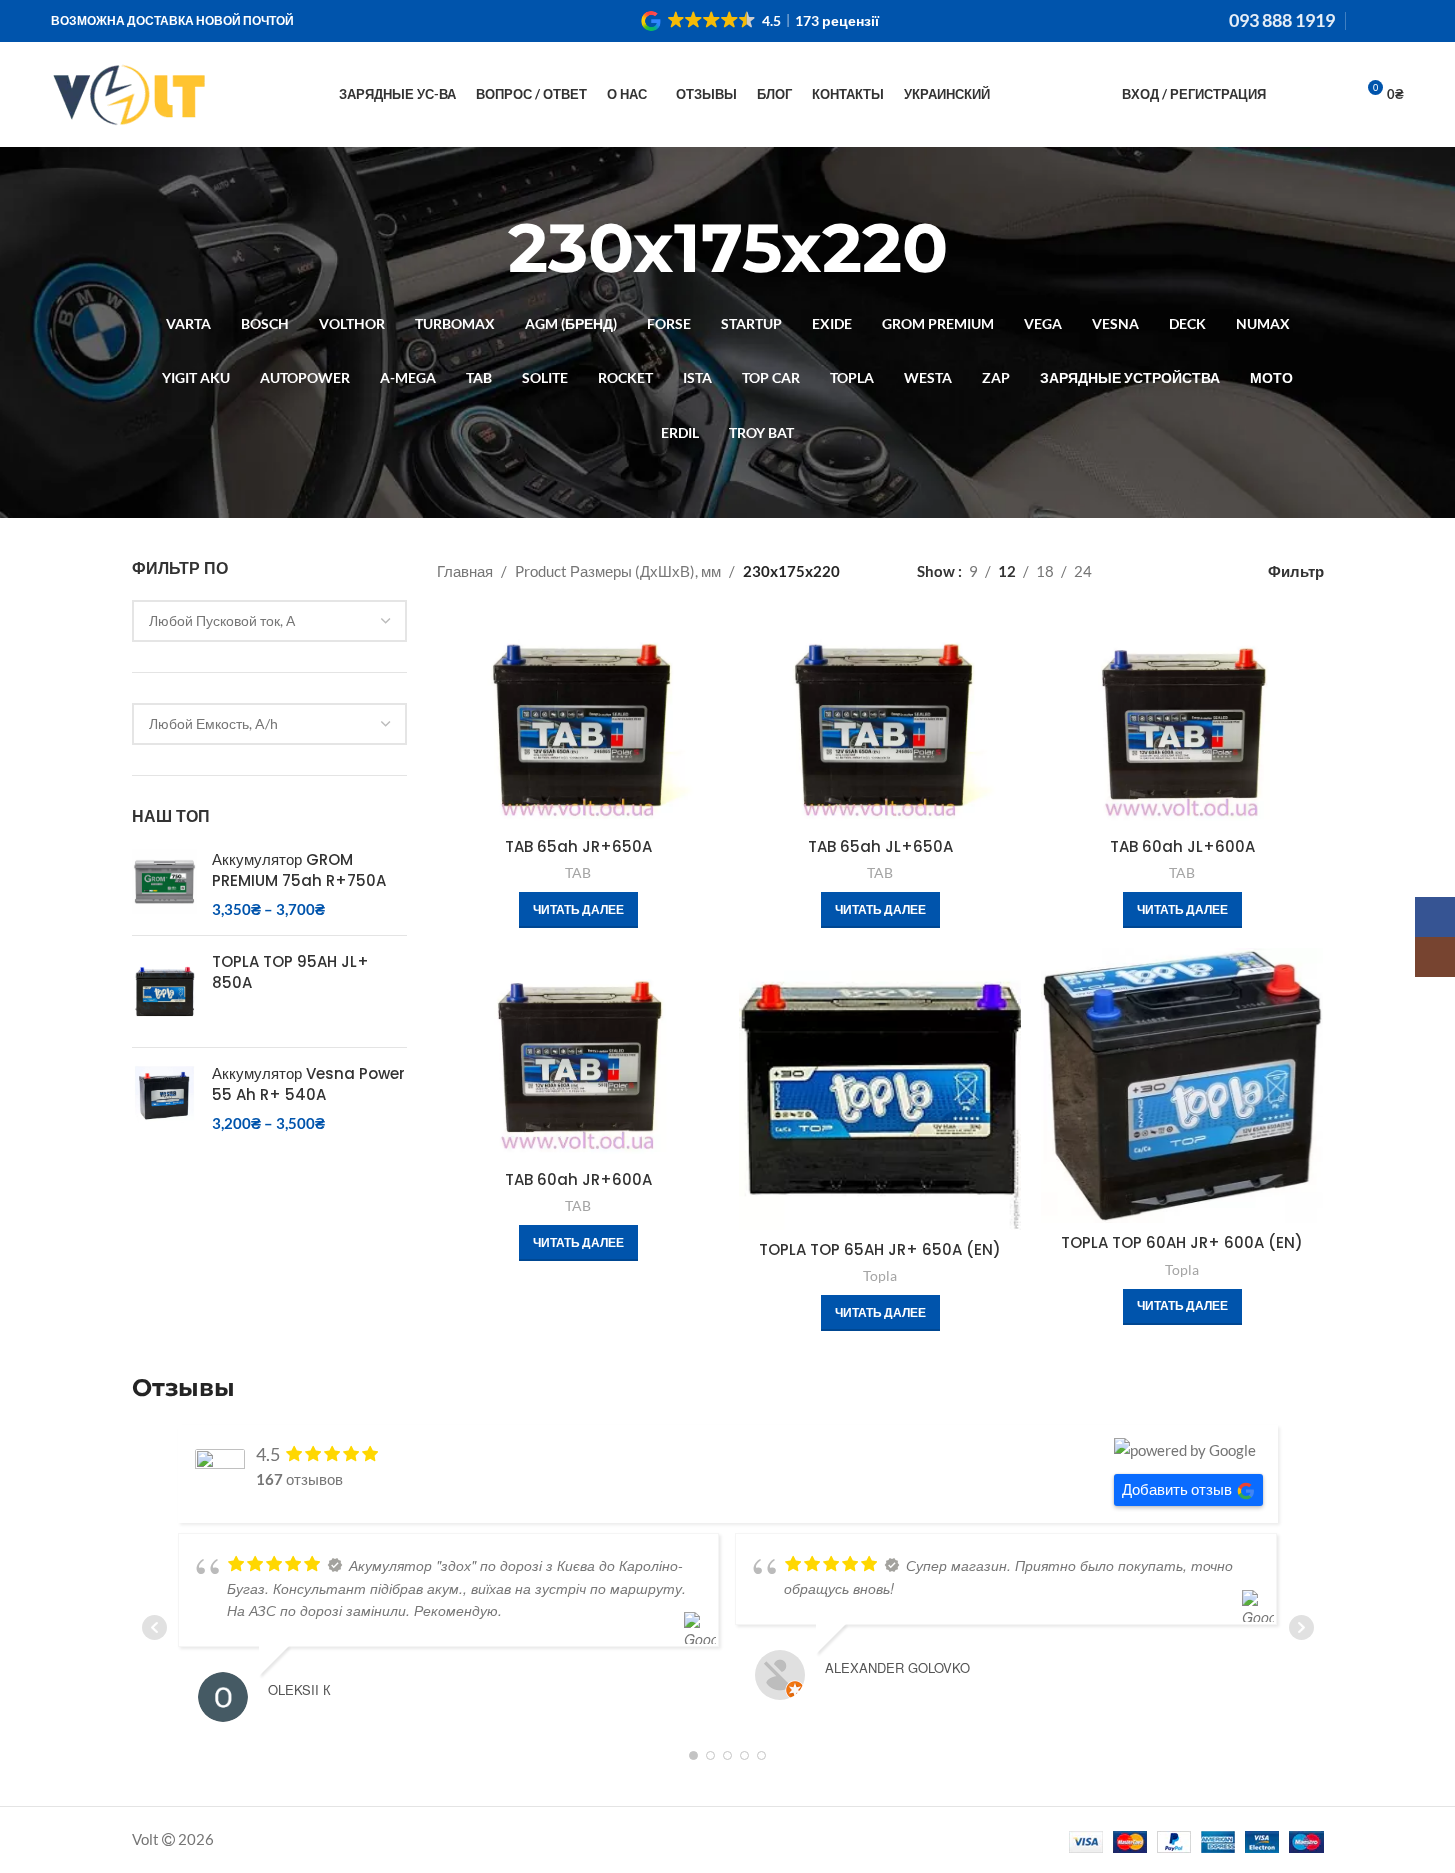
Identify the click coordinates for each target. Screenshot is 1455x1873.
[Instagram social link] (1392, 21)
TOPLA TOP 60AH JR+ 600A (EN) (1182, 1242)
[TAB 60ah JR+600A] (578, 1054)
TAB (578, 872)
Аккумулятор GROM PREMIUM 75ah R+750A (299, 870)
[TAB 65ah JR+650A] (578, 721)
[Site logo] (129, 92)
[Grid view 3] (1174, 571)
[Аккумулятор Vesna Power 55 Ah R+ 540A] (164, 1098)
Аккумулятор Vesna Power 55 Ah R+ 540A (308, 1084)
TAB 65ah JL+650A (880, 846)
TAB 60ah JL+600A (1182, 846)
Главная (465, 571)
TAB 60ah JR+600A (578, 1179)
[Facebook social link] (1368, 21)
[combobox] (270, 621)
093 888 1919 (1282, 20)
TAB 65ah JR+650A (578, 846)
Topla (880, 1275)
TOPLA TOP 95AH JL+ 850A (290, 972)
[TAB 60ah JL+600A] (1182, 721)
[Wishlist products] (1330, 95)
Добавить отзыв (1177, 1489)
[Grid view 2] (1139, 571)
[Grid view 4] (1208, 571)
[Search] (1294, 95)
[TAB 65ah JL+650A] (880, 721)
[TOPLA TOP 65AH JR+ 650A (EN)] (880, 1089)
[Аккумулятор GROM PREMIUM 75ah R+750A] (164, 884)
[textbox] (270, 621)
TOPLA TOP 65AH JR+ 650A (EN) (880, 1249)
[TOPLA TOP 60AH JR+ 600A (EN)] (1182, 1085)
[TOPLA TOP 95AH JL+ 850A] (164, 991)
